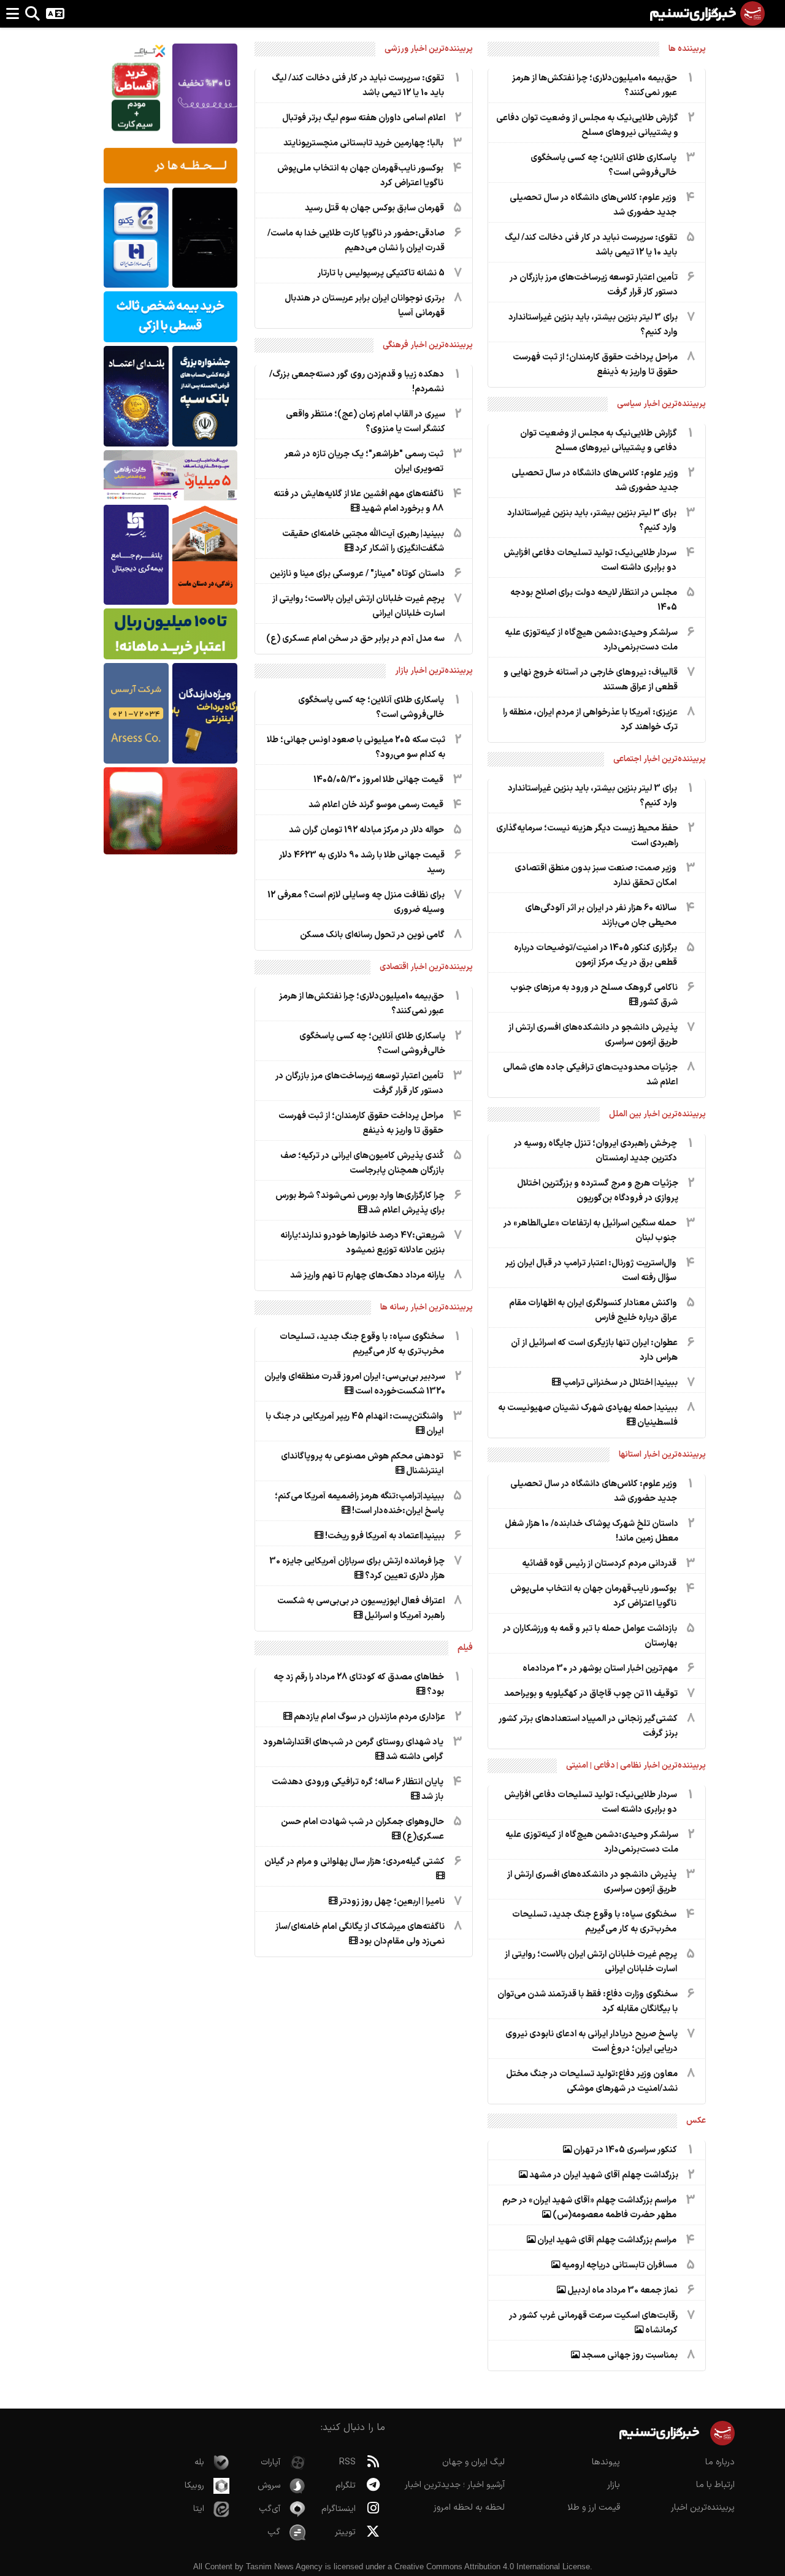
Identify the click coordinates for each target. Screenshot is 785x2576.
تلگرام (346, 2486)
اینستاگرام (339, 2509)
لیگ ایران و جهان (473, 2462)
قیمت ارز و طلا (594, 2508)
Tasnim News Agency (284, 2566)
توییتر (345, 2532)
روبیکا (194, 2486)
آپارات (270, 2462)
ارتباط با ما (715, 2485)
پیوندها (606, 2462)
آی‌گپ (270, 2509)
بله (199, 2462)
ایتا (199, 2509)
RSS (347, 2462)
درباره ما (720, 2462)
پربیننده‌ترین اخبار (703, 2508)
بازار (614, 2485)
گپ (274, 2532)
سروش (269, 2486)
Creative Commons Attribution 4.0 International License (492, 2566)
